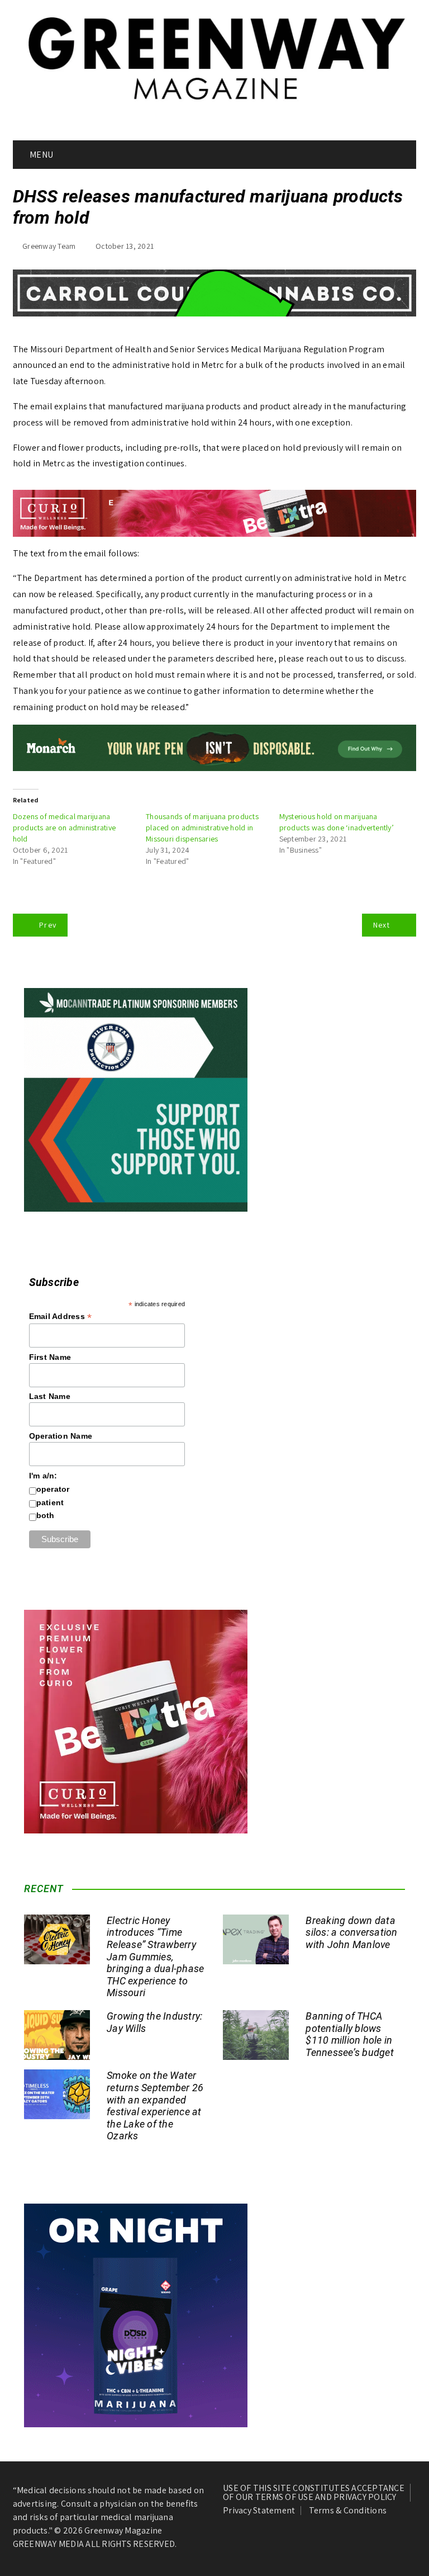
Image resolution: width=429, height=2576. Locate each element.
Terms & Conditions (348, 2511)
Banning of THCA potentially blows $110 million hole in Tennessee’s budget (350, 2034)
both (46, 1515)
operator (53, 1489)
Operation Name (61, 1436)
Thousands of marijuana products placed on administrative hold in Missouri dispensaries (202, 828)
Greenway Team (49, 246)
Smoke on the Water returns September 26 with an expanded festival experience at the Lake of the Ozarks (155, 2105)
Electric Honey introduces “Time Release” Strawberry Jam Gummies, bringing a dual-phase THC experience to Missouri (155, 1957)
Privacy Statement (259, 2511)
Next (382, 925)
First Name (50, 1357)
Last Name (50, 1396)
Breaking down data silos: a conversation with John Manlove (351, 1932)
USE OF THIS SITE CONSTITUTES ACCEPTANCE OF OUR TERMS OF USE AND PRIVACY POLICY (314, 2493)
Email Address (61, 1317)
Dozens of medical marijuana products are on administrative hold (65, 828)
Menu (40, 155)
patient (50, 1502)
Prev (48, 925)
